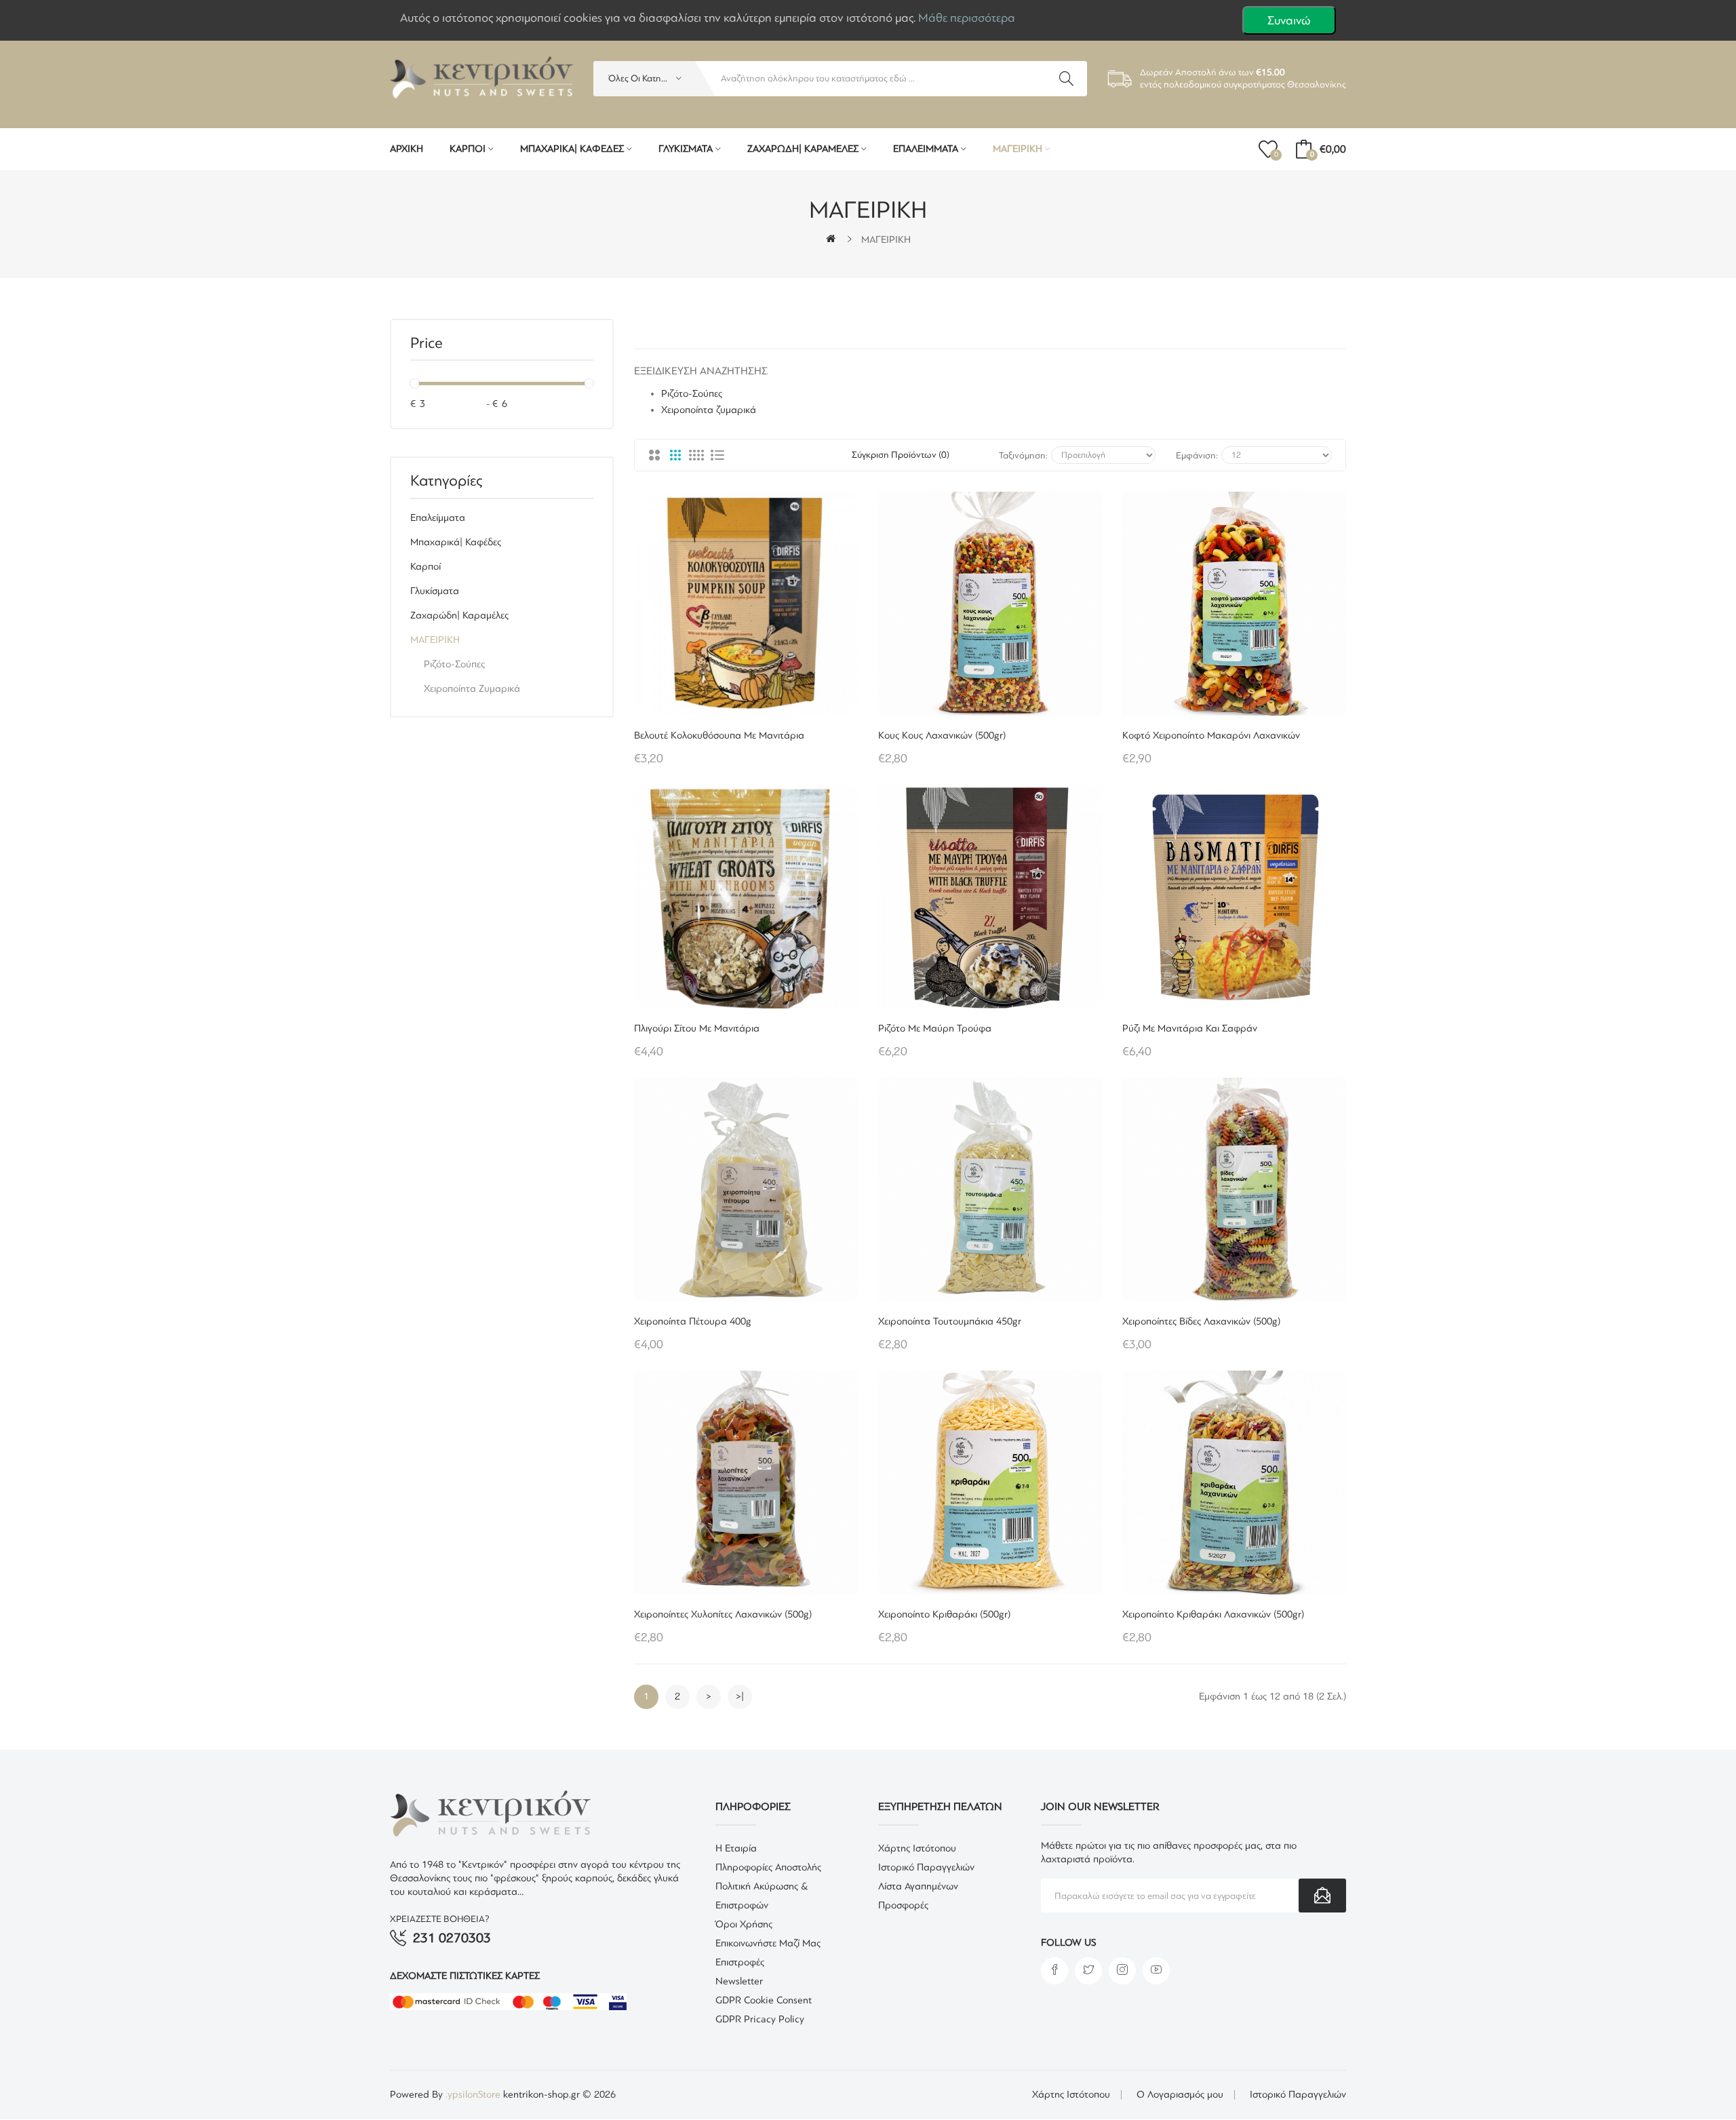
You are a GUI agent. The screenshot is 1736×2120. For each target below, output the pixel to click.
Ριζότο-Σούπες (454, 664)
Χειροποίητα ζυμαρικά (472, 689)
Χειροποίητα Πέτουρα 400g (693, 1321)
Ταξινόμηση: (1023, 455)
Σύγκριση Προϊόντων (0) (901, 455)
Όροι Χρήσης (744, 1924)
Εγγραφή (1322, 1896)
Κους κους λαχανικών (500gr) (942, 735)
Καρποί (426, 567)
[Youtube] (1156, 1971)
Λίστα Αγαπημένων (918, 1886)
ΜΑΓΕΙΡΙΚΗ (886, 240)
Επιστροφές (740, 1962)
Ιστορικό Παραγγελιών (926, 1867)
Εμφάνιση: (1197, 455)
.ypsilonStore (474, 2095)
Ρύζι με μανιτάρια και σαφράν (1190, 1028)
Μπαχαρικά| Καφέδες (456, 542)
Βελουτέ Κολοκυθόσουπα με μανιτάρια (719, 735)
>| (740, 1696)
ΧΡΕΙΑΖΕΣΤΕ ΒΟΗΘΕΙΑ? (440, 1919)
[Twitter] (1088, 1971)
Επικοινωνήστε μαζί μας (768, 1943)
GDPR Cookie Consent (764, 2000)
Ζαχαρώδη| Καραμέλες (459, 615)
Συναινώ (1289, 20)
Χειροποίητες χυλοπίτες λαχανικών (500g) (723, 1614)
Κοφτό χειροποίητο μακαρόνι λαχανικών (1211, 735)
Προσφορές (903, 1905)
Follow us (1068, 1943)
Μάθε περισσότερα (967, 18)
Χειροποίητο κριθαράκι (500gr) (944, 1614)
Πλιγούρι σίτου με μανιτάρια (697, 1028)
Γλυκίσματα (435, 591)
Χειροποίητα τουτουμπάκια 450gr (950, 1321)
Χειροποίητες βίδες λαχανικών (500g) (1201, 1321)
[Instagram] (1122, 1971)
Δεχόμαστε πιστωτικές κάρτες (465, 1976)
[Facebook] (1054, 1971)
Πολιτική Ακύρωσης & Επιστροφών (762, 1896)
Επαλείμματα (438, 518)
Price (427, 343)
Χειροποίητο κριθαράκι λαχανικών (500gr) (1213, 1614)
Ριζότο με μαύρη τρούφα (935, 1028)
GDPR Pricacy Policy (760, 2019)
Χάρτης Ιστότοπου (917, 1848)
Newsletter (739, 1981)
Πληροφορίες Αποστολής (768, 1867)
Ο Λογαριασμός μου (1180, 2095)
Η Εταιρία (736, 1848)
